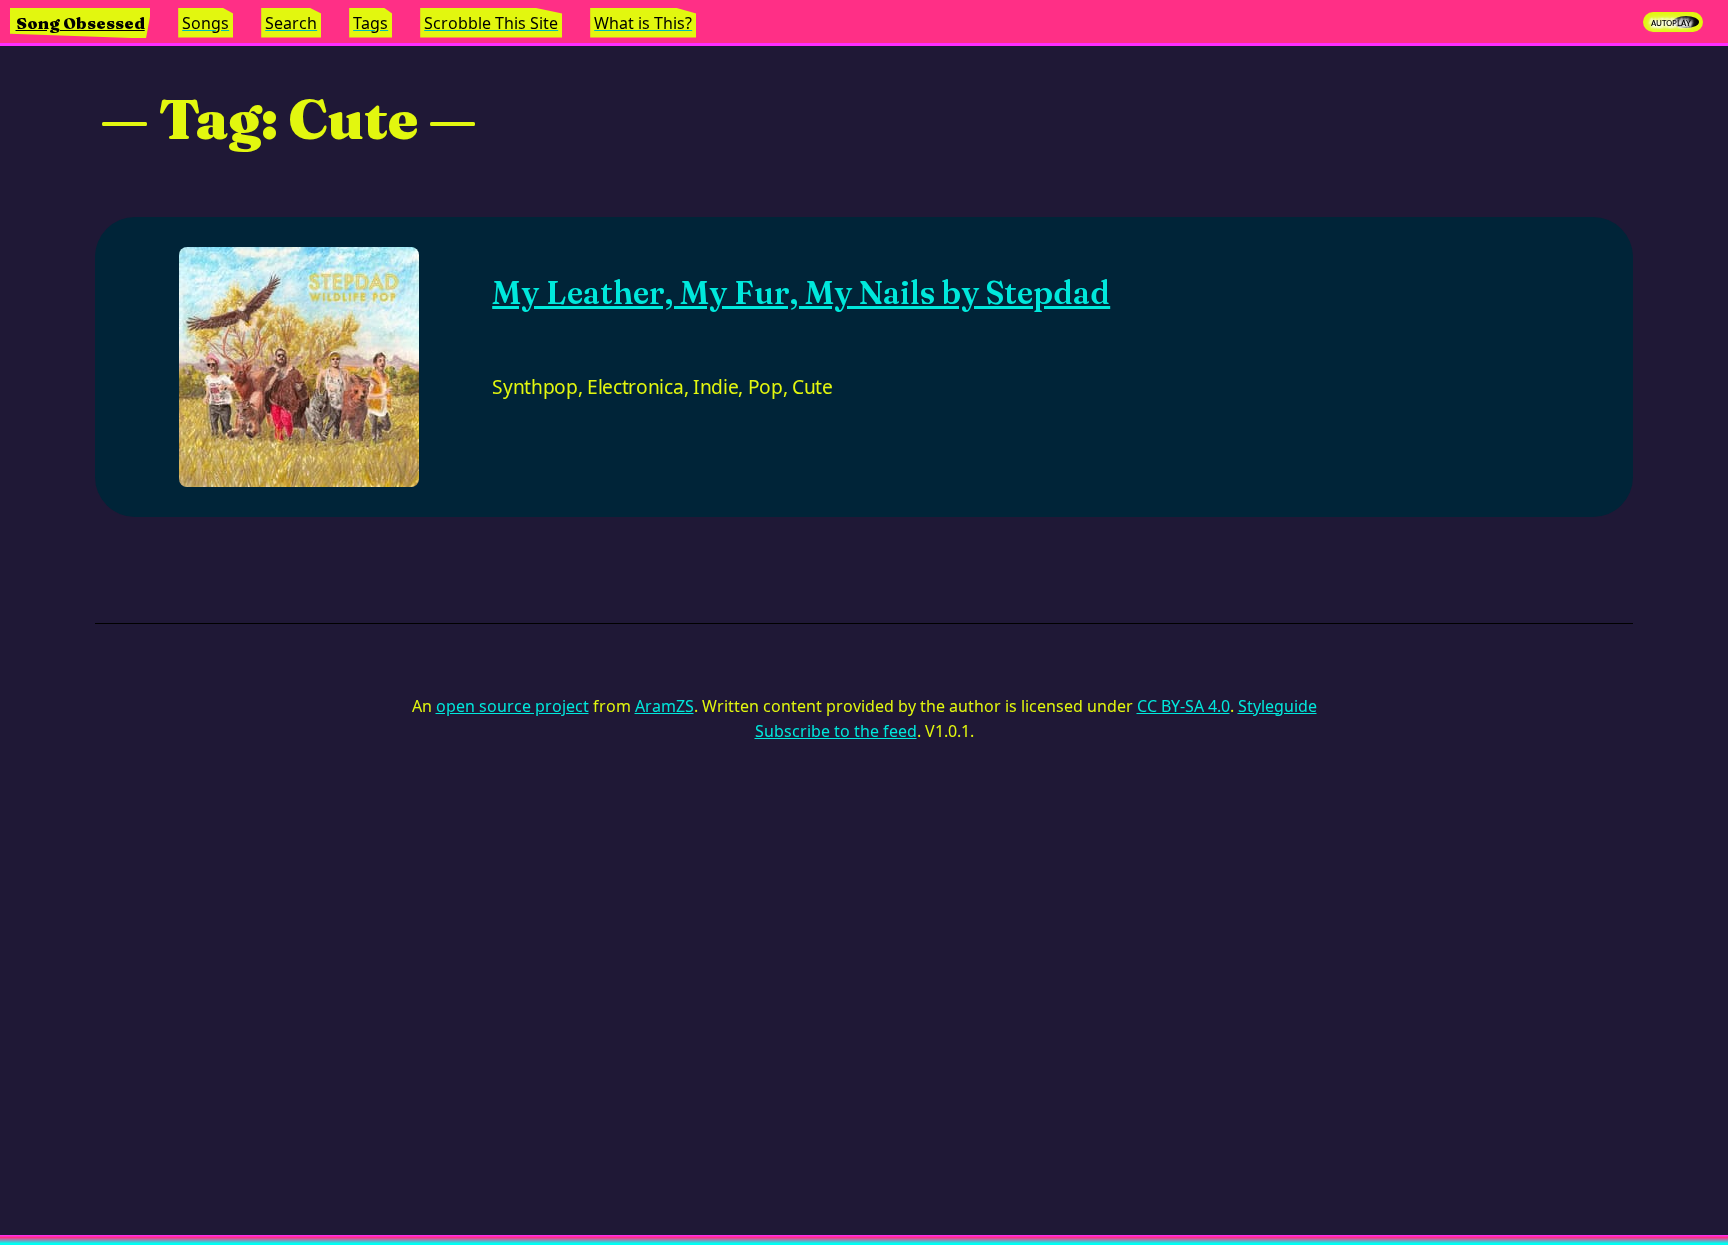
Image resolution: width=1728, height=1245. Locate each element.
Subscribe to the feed (836, 731)
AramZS (664, 706)
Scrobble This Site (491, 23)
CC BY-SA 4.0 (1183, 706)
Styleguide (1277, 706)
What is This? (643, 23)
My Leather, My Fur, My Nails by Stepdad (801, 292)
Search (291, 23)
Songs (205, 23)
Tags (370, 23)
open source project (512, 706)
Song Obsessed (80, 23)
